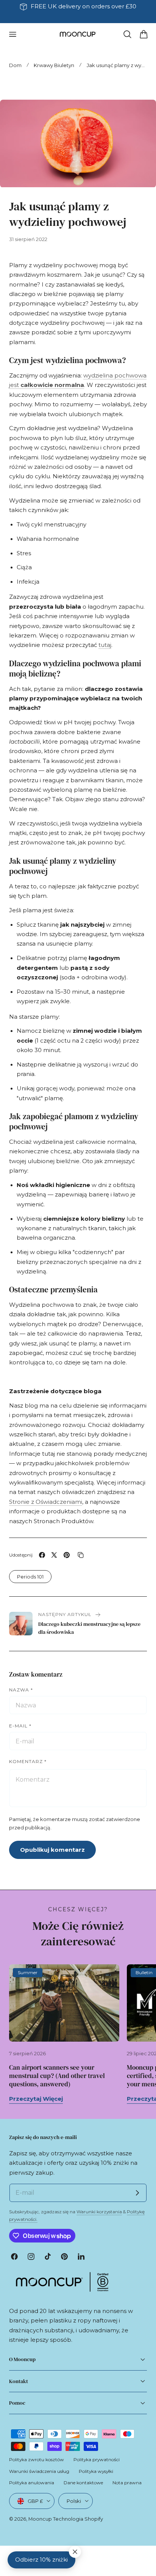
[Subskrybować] (137, 2193)
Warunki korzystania (99, 2212)
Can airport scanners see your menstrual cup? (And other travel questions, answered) (57, 2076)
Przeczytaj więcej (36, 2099)
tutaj (105, 645)
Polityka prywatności (97, 2459)
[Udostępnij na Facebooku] (42, 1555)
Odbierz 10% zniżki (41, 2560)
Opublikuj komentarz (52, 1850)
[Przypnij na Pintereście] (67, 1555)
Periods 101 (30, 1577)
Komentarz (28, 1761)
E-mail (20, 1726)
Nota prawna (127, 2483)
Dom (15, 65)
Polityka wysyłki (96, 2471)
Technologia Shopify (78, 2519)
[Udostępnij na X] (54, 1555)
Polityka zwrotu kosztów (37, 2459)
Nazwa (21, 1690)
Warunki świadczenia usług (39, 2471)
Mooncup (40, 2519)
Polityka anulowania (32, 2483)
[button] (12, 34)
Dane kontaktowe (83, 2483)
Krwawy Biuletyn (54, 65)
